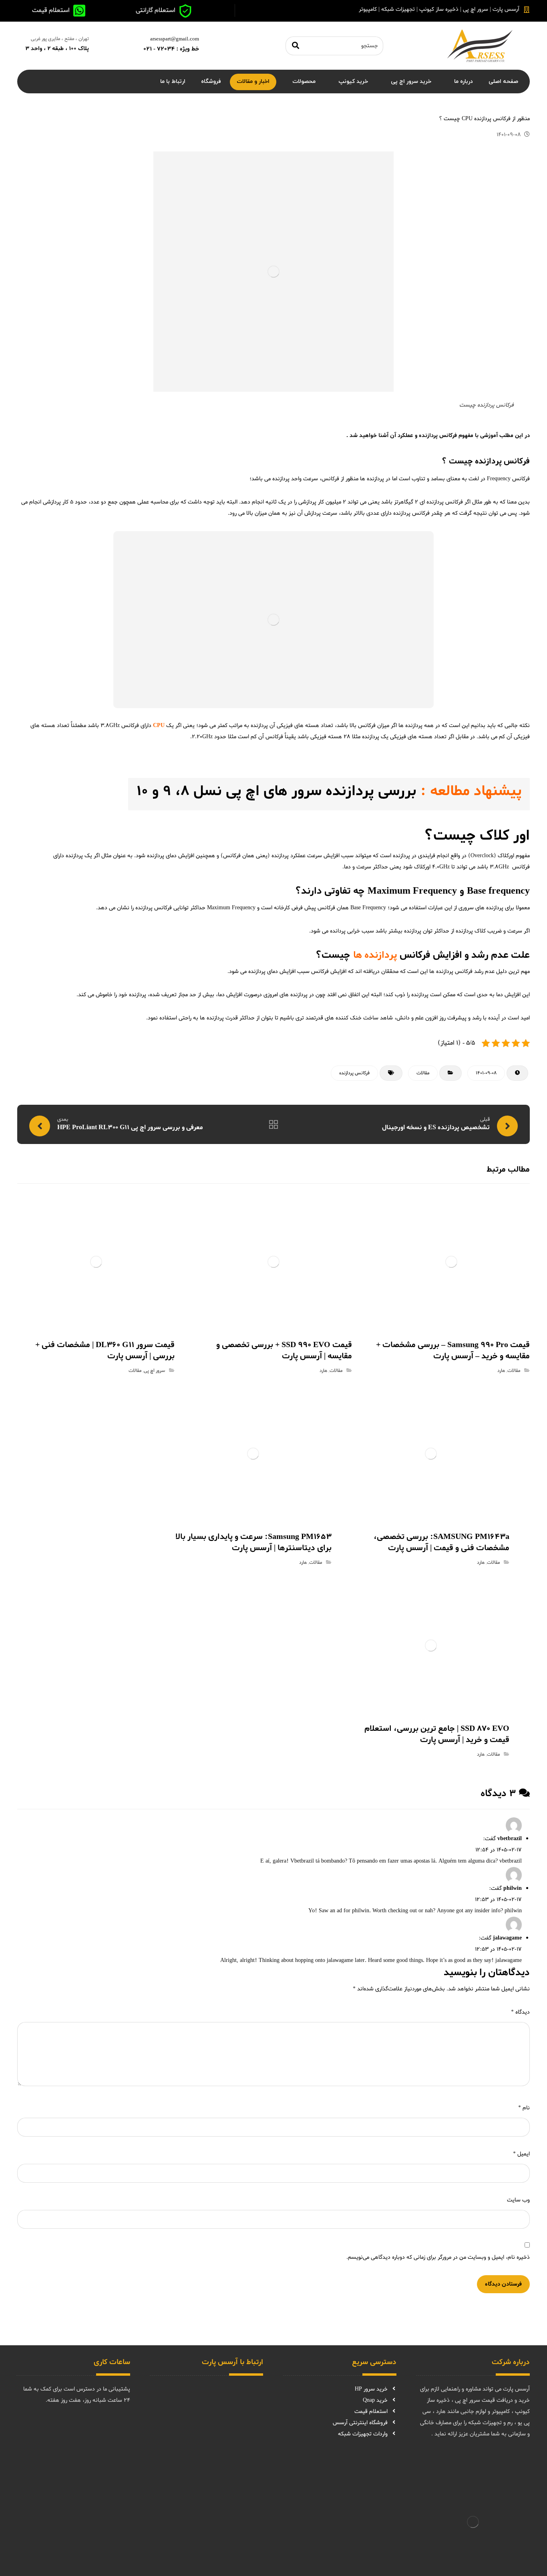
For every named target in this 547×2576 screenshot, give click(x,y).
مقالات (423, 1073)
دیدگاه (520, 2012)
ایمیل (521, 2154)
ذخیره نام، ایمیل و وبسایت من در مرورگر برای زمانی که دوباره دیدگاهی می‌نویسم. (438, 2257)
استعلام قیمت (371, 2412)
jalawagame (507, 1938)
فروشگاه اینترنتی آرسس (360, 2423)
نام (524, 2108)
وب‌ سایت (518, 2200)
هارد (501, 1371)
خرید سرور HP (371, 2389)
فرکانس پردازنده (354, 1073)
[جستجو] (296, 46)
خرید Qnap (375, 2400)
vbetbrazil (510, 1839)
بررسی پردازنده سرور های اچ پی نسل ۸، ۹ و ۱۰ (276, 792)
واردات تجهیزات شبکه (363, 2434)
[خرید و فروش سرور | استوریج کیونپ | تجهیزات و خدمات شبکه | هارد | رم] (480, 46)
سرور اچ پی (154, 1371)
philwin (513, 1888)
